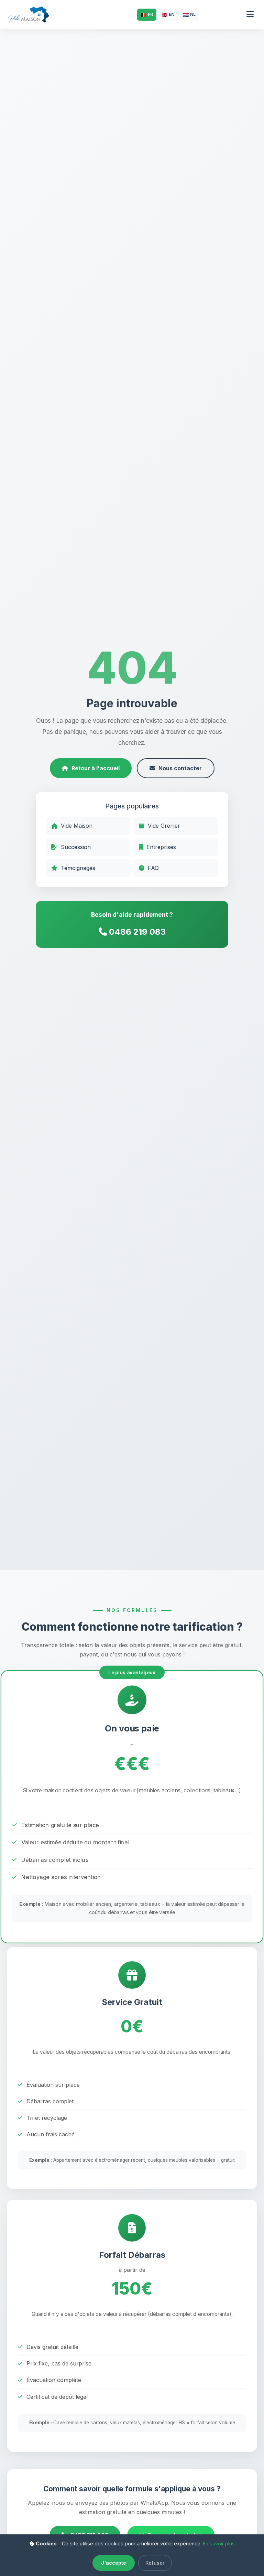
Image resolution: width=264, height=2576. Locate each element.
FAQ (153, 868)
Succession (76, 847)
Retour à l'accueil (96, 768)
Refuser (155, 2563)
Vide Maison (77, 826)
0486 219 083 (136, 932)
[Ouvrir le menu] (250, 15)
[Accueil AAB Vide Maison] (28, 14)
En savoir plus (219, 2543)
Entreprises (161, 847)
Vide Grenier (164, 826)
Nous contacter (180, 768)
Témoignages (78, 868)
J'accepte (114, 2563)
